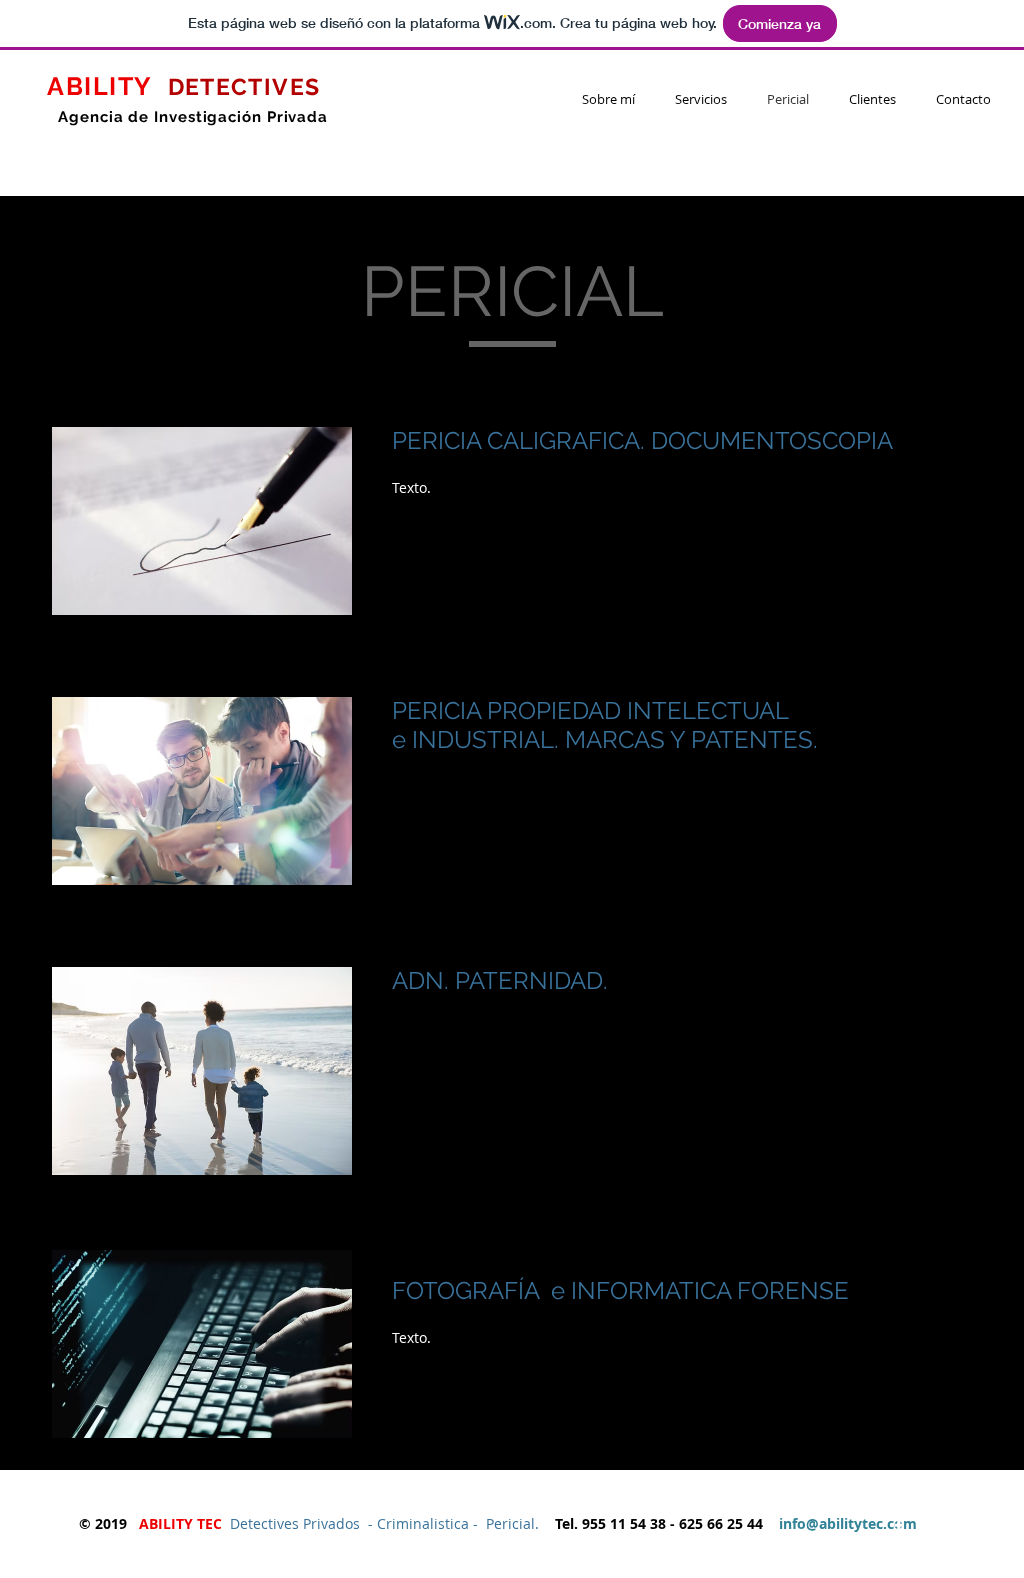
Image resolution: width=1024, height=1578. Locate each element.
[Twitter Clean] (933, 1526)
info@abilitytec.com (848, 1523)
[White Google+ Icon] (967, 1526)
